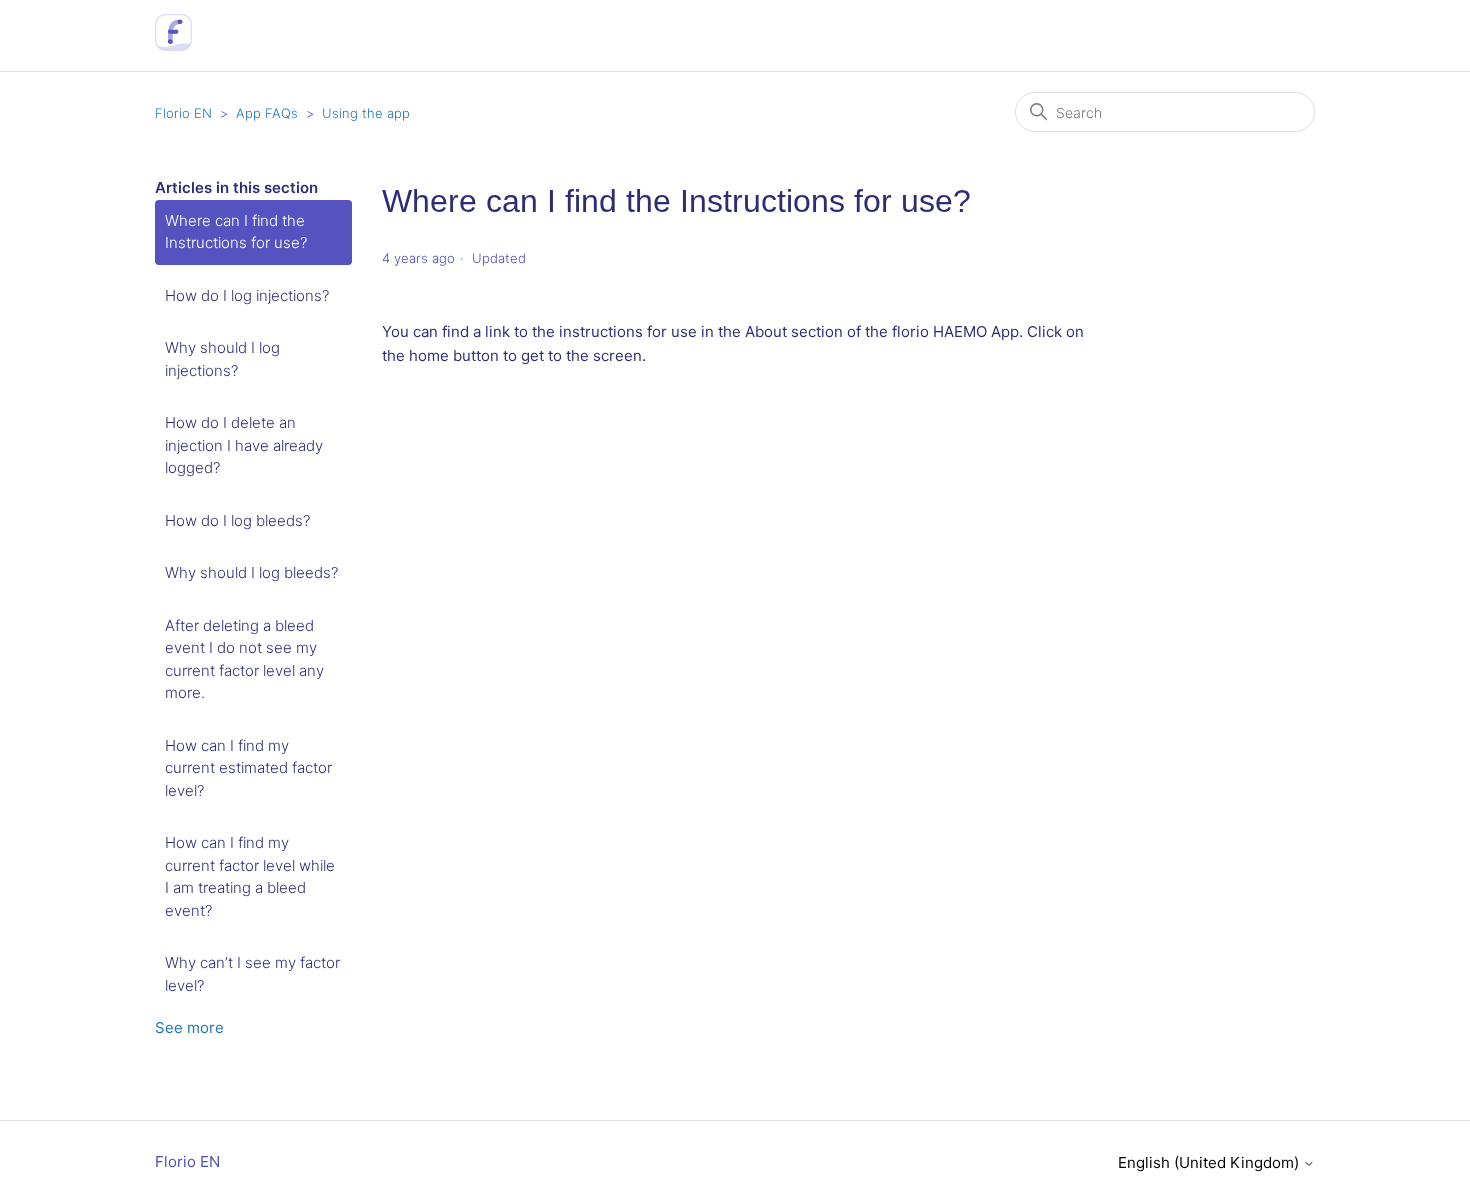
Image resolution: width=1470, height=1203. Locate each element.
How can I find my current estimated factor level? (248, 768)
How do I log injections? (247, 295)
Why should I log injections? (222, 359)
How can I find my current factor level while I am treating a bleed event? (250, 876)
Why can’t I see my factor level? (252, 974)
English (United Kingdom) (1210, 1162)
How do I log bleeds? (237, 520)
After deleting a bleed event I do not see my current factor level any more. (244, 659)
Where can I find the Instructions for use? (236, 232)
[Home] (173, 45)
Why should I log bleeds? (251, 572)
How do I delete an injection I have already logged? (244, 445)
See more (189, 1027)
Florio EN (183, 113)
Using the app (366, 113)
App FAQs (267, 113)
